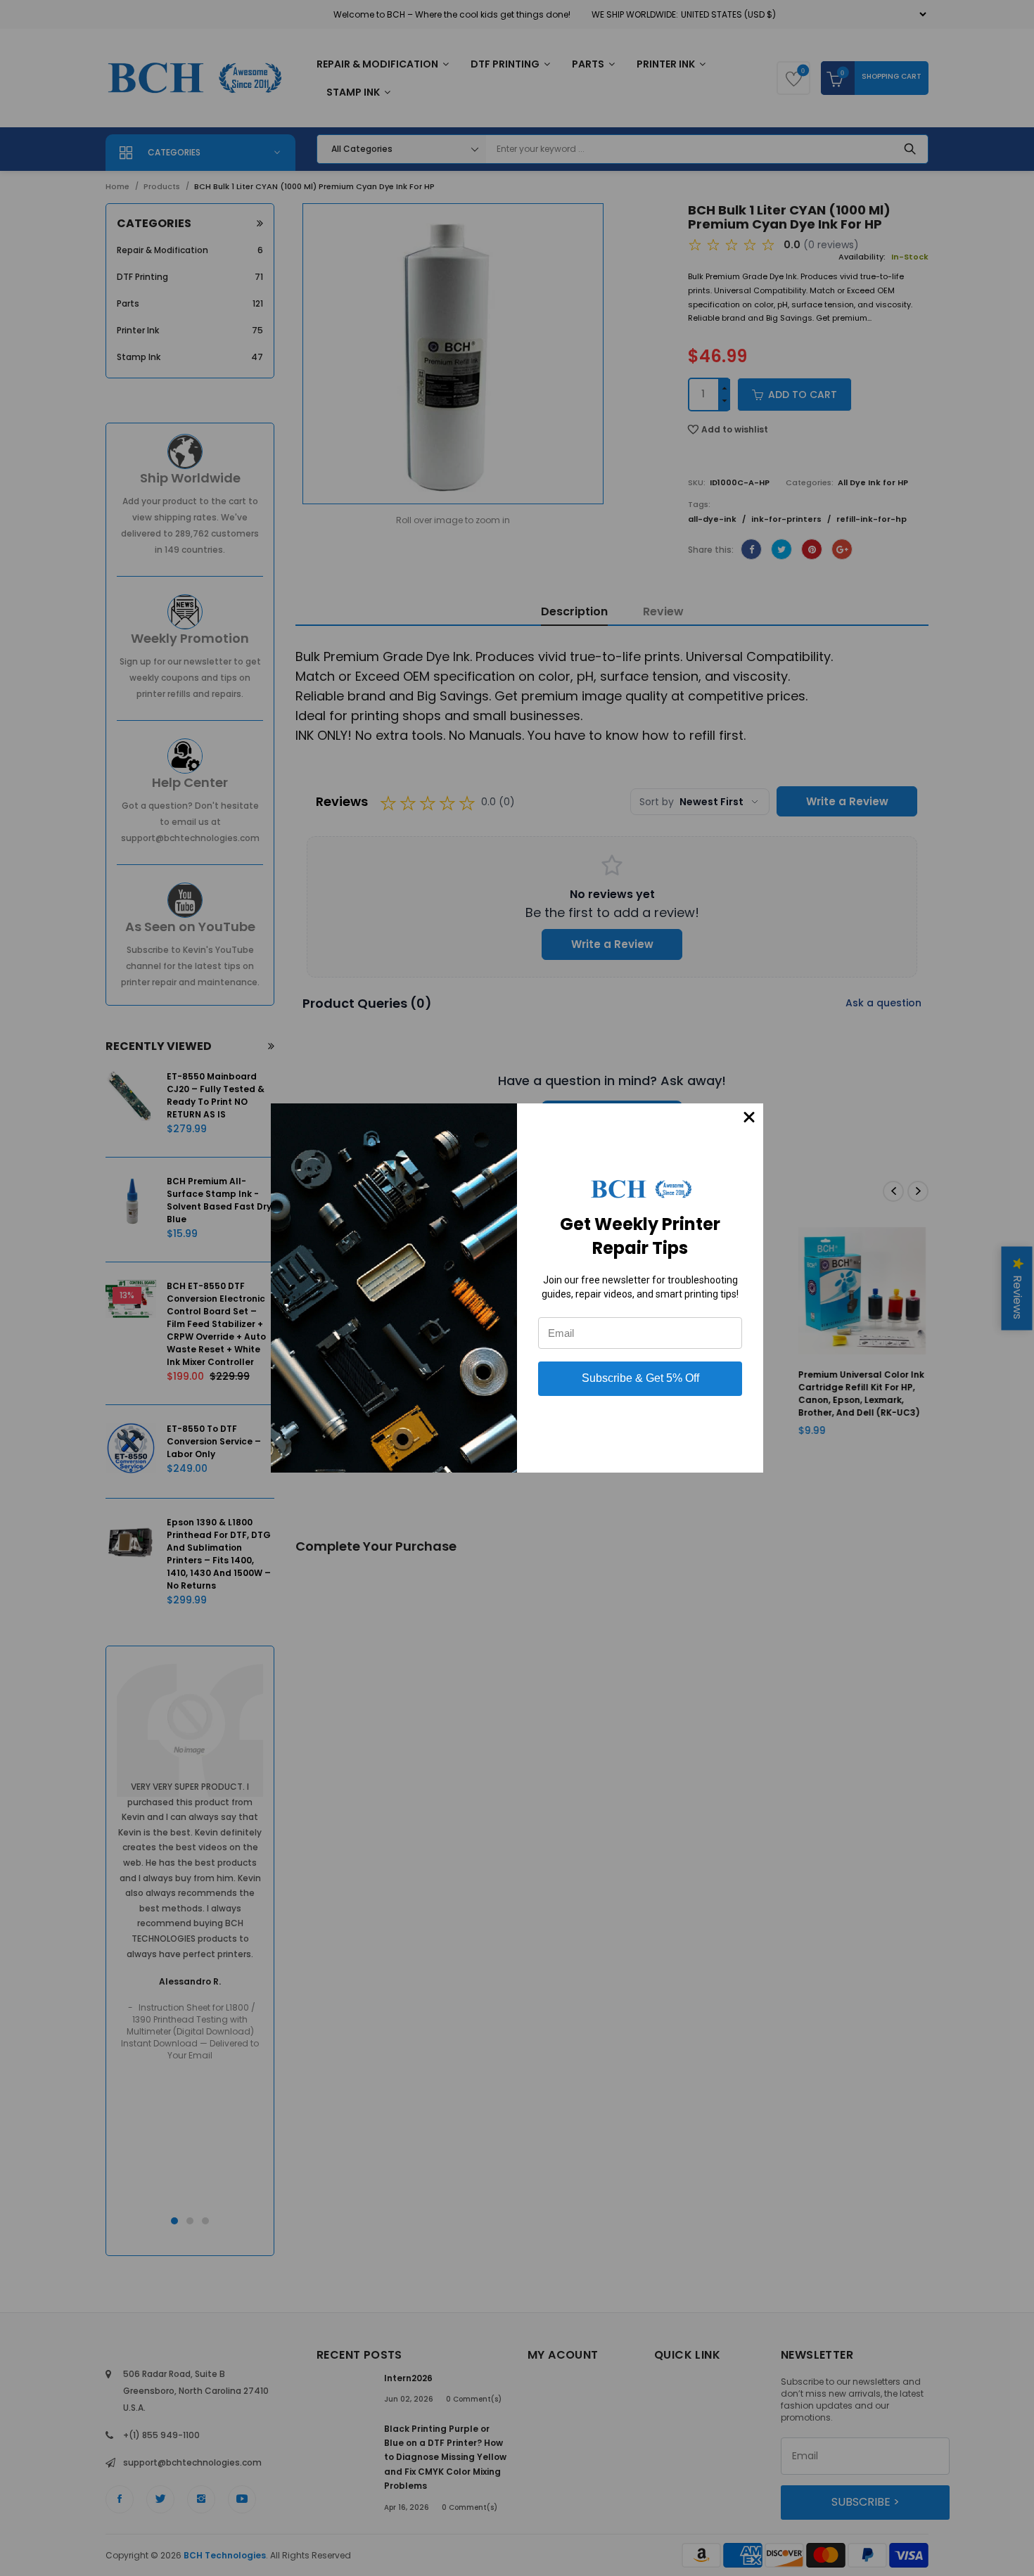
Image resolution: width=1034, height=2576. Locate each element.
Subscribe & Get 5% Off (640, 1378)
